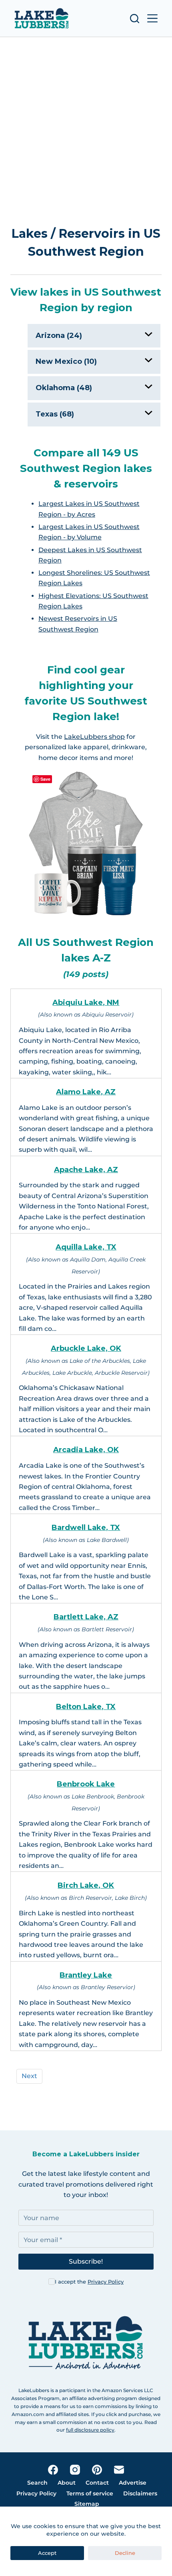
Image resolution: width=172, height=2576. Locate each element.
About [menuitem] (67, 2483)
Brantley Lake (86, 1975)
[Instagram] (75, 2470)
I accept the (89, 2282)
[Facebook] (53, 2470)
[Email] (119, 2470)
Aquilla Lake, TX (86, 1247)
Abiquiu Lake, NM (86, 1003)
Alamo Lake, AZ (86, 1092)
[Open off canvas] (152, 18)
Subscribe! (86, 2261)
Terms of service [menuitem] (90, 2493)
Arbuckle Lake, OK (86, 1348)
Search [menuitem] (37, 2483)
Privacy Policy (106, 2282)
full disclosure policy (90, 2430)
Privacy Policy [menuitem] (36, 2493)
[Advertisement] (86, 133)
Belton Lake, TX (86, 1707)
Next (29, 2076)
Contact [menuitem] (97, 2483)
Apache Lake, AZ (86, 1170)
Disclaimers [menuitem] (140, 2493)
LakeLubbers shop (94, 737)
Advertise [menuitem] (133, 2483)
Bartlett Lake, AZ (86, 1617)
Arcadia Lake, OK (86, 1450)
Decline (125, 2553)
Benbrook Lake (86, 1784)
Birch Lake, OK (86, 1885)
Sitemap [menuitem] (87, 2504)
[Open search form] (135, 19)
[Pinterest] (97, 2470)
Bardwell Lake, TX (86, 1528)
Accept (47, 2553)
